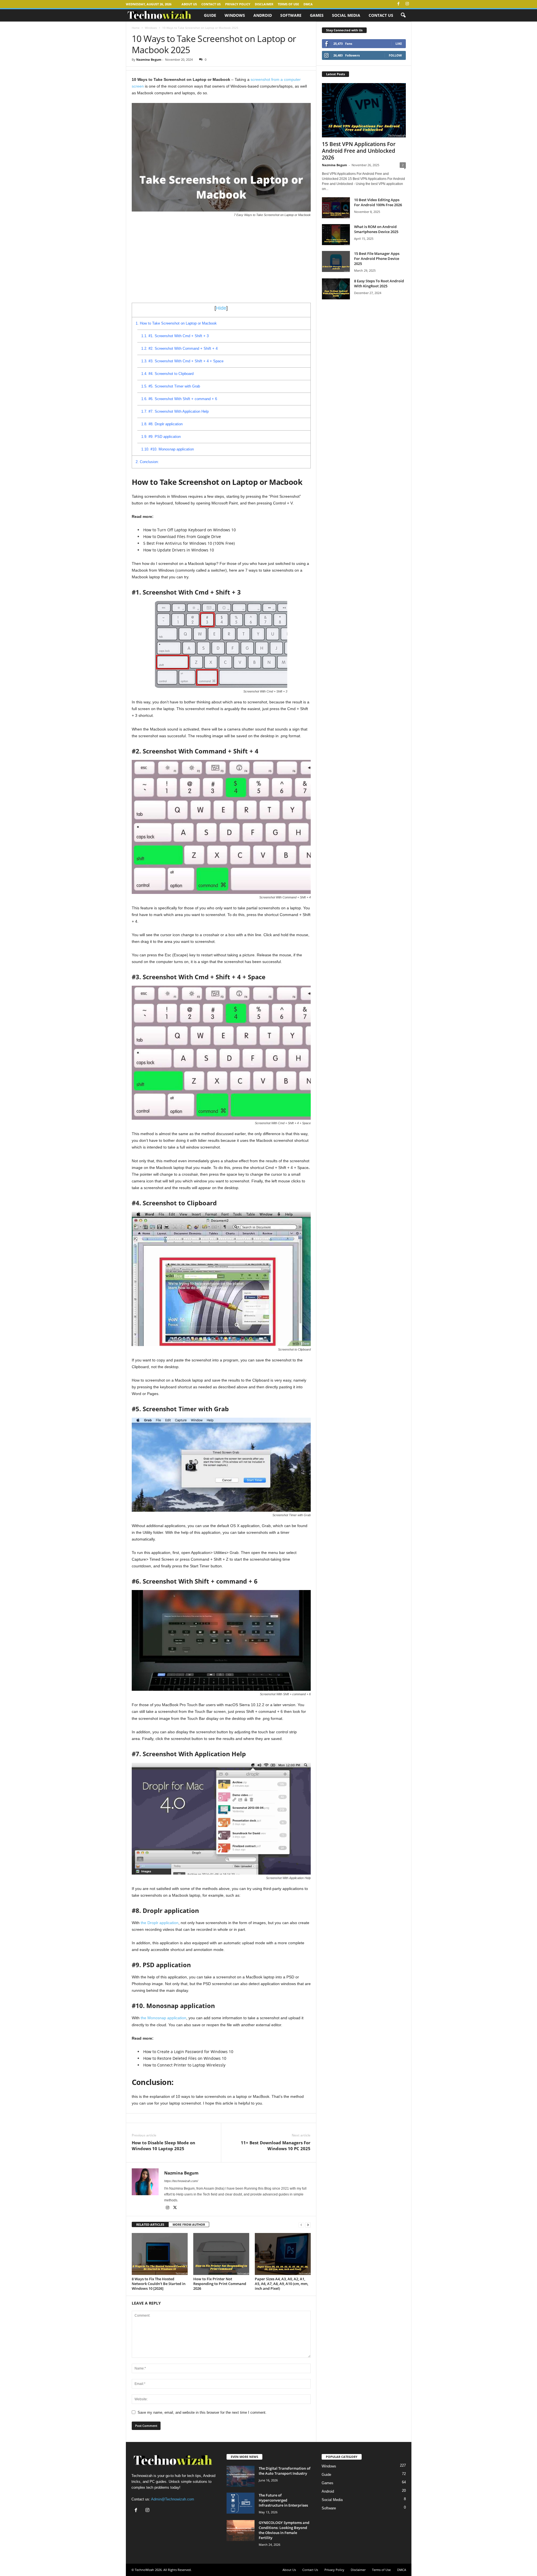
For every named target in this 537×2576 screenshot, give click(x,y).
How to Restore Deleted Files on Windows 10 (185, 2058)
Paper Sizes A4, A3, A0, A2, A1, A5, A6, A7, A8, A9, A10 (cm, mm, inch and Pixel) (282, 2284)
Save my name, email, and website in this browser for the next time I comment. (202, 2412)
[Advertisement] (221, 261)
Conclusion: (147, 462)
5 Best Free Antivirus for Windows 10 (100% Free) (189, 543)
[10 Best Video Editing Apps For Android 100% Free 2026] (336, 208)
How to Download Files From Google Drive (182, 536)
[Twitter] (175, 2208)
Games (317, 15)
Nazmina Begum (149, 59)
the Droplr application (160, 1923)
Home (136, 28)
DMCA (308, 4)
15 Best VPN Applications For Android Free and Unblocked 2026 (359, 151)
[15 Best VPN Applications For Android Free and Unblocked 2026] (364, 110)
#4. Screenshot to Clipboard (167, 374)
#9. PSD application (161, 437)
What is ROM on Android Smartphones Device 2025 (376, 229)
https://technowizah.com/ (181, 2181)
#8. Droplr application (162, 424)
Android (263, 15)
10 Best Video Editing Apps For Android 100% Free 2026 (378, 202)
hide (221, 308)
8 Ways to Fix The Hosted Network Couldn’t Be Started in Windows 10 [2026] (159, 2284)
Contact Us (211, 4)
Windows (235, 15)
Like (399, 44)
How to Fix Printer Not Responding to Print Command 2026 (220, 2284)
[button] (403, 15)
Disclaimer (264, 4)
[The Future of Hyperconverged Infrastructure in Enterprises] (241, 2503)
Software (291, 15)
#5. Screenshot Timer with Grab (171, 386)
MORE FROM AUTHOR (189, 2224)
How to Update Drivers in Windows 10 (179, 550)
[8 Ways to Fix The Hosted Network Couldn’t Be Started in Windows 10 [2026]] (160, 2254)
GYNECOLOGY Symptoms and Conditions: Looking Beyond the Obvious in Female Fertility (284, 2530)
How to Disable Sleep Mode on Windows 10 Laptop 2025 (163, 2146)
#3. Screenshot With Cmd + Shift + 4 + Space (182, 361)
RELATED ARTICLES (150, 2224)
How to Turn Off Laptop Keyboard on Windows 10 (189, 530)
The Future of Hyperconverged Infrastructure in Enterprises (283, 2500)
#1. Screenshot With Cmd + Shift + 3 (175, 336)
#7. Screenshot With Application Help (175, 411)
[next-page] (308, 2225)
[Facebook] (399, 4)
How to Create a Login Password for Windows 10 (188, 2052)
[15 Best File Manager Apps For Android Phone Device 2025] (336, 261)
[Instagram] (407, 4)
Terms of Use (288, 4)
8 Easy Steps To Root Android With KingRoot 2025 (379, 283)
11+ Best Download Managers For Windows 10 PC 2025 (276, 2146)
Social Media (346, 15)
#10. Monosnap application (168, 449)
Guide (210, 15)
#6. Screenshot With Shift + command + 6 (179, 399)
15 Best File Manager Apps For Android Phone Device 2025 (377, 259)
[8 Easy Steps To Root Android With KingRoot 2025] (336, 289)
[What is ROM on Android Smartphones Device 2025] (336, 235)
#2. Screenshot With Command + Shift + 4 (179, 348)
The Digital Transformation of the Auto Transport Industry (285, 2471)
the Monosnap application (163, 2018)
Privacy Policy (238, 4)
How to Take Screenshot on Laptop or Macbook (176, 323)
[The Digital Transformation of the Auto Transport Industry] (241, 2476)
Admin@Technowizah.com (173, 2499)
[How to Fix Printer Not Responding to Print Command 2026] (221, 2254)
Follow (395, 55)
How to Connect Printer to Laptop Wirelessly (184, 2065)
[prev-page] (301, 2225)
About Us (189, 4)
